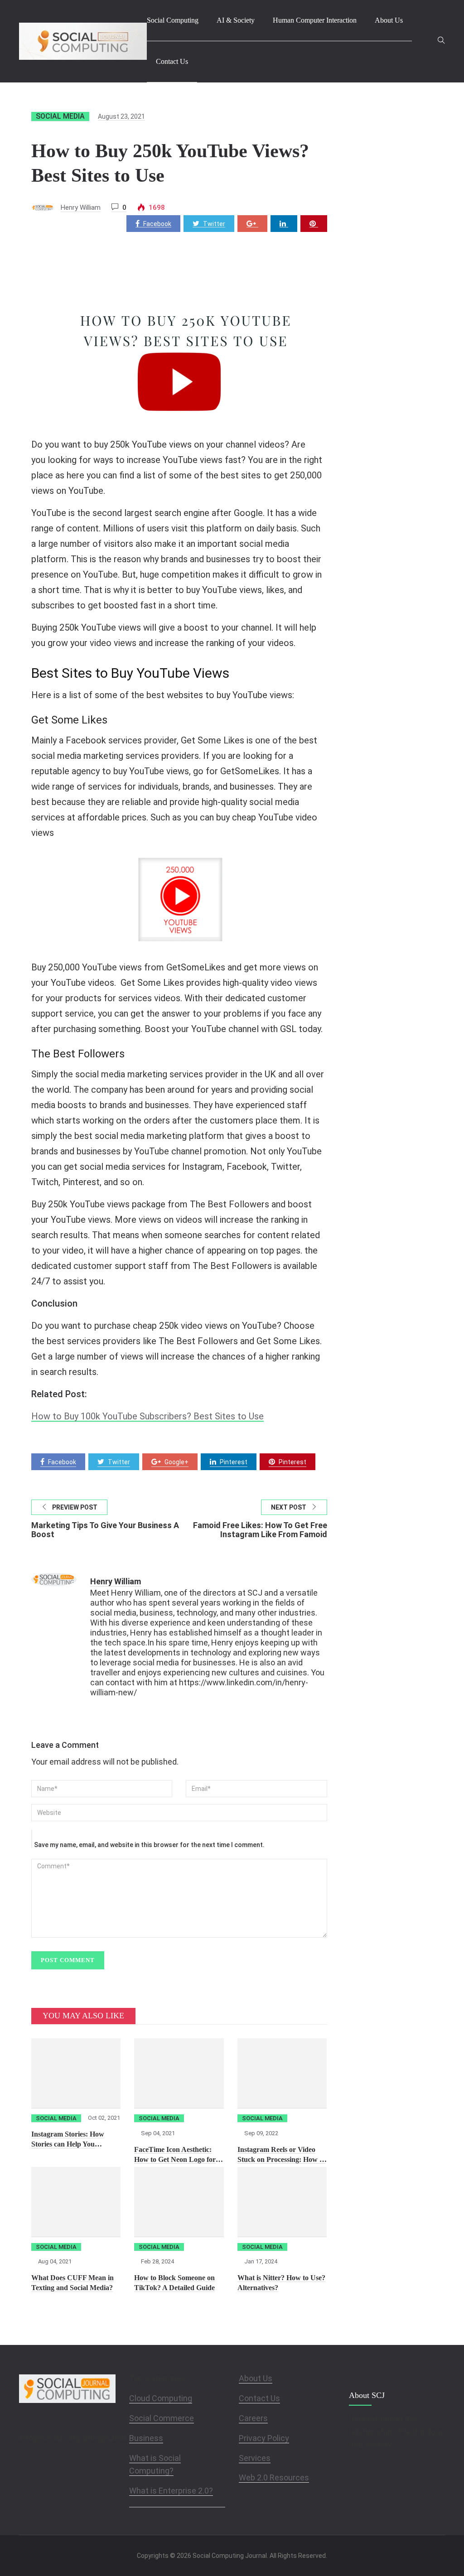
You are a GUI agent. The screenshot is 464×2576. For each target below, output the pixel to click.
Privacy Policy (264, 2438)
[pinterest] (314, 224)
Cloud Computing (161, 2398)
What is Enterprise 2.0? (171, 2491)
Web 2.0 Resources (274, 2477)
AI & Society (236, 20)
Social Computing (173, 20)
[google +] (252, 224)
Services (255, 2458)
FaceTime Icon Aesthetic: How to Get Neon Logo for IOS (175, 2159)
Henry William (81, 207)
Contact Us (172, 61)
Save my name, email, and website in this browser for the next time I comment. (149, 1845)
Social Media (60, 116)
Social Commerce (162, 2418)
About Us (389, 20)
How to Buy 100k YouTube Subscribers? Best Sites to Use (147, 1416)
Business (146, 2438)
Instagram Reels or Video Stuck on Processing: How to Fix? (281, 2159)
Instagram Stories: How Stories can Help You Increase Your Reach (68, 2144)
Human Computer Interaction (315, 20)
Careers (253, 2418)
